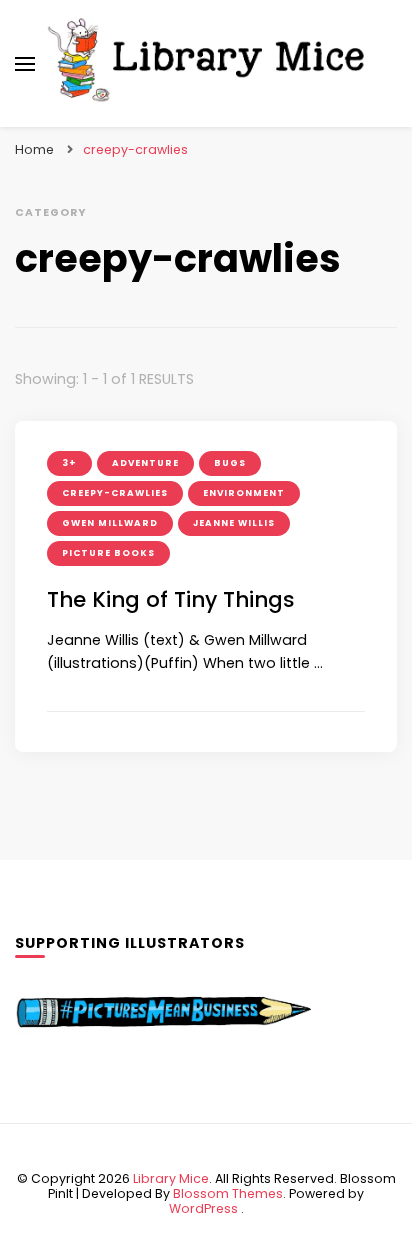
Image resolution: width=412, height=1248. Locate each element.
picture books (108, 553)
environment (244, 493)
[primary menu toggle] (25, 64)
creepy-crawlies (115, 493)
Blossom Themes (228, 1193)
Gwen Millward (110, 523)
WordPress (203, 1208)
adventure (145, 463)
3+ (69, 463)
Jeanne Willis (234, 523)
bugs (230, 463)
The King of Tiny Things (171, 599)
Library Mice (171, 1178)
